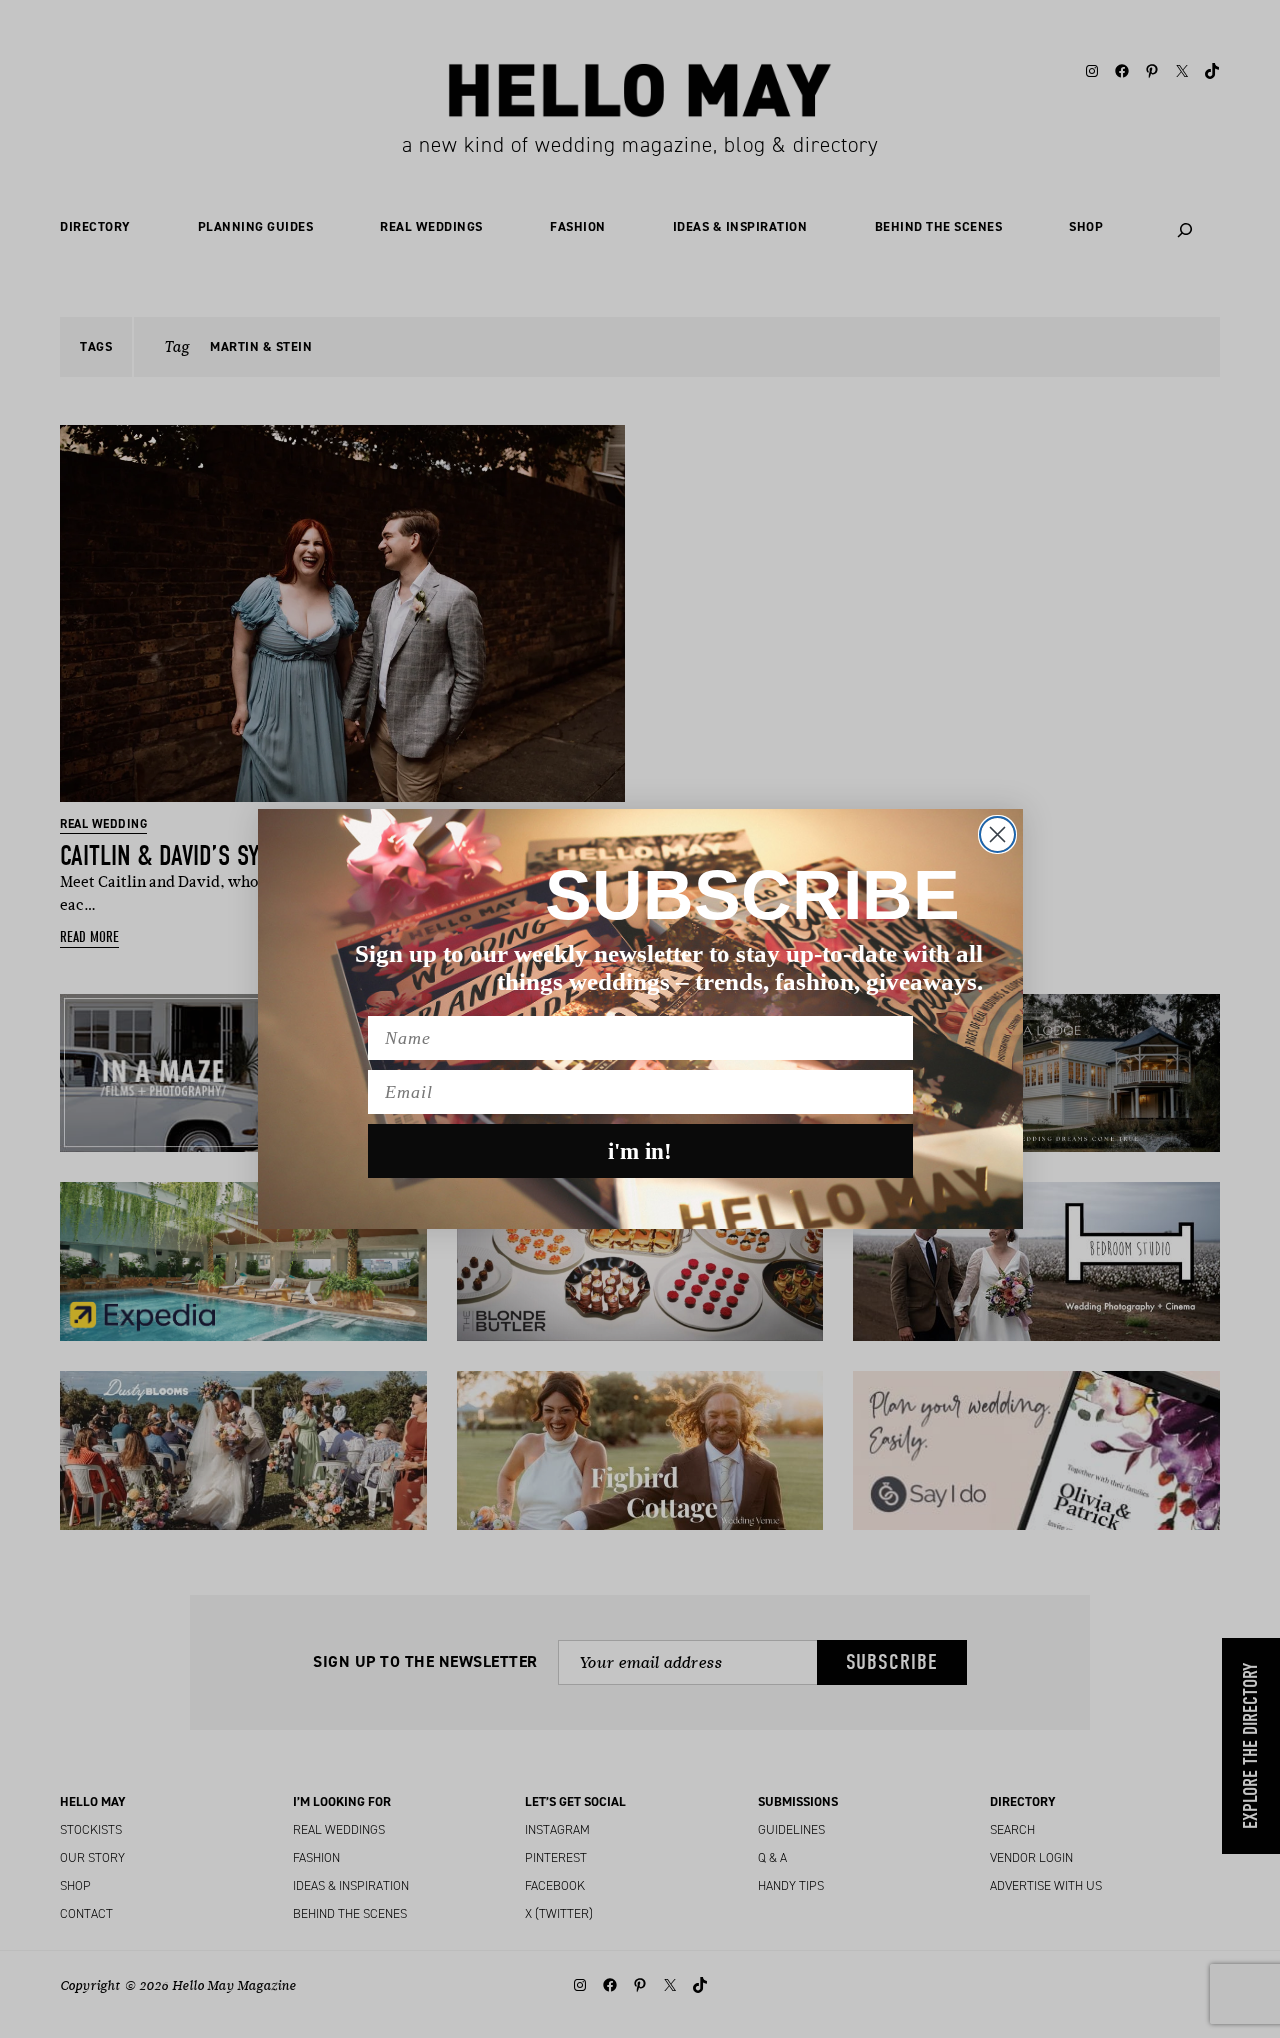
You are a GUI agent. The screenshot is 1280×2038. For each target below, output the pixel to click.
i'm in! (640, 1151)
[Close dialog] (997, 834)
